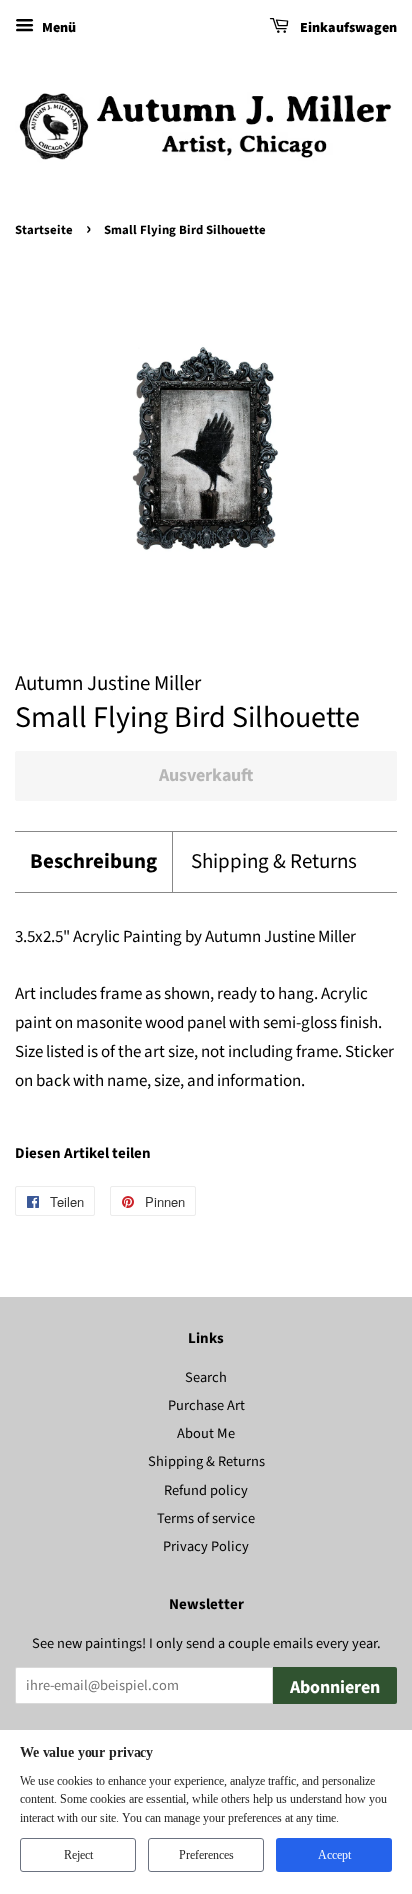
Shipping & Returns (274, 861)
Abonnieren (335, 1687)
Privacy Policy (206, 1546)
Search (206, 1377)
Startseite (44, 230)
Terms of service (206, 1518)
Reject (78, 1855)
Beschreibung (93, 861)
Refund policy (206, 1490)
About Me (206, 1433)
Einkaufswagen (347, 28)
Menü (57, 28)
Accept (334, 1855)
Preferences (206, 1855)
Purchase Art (206, 1405)
